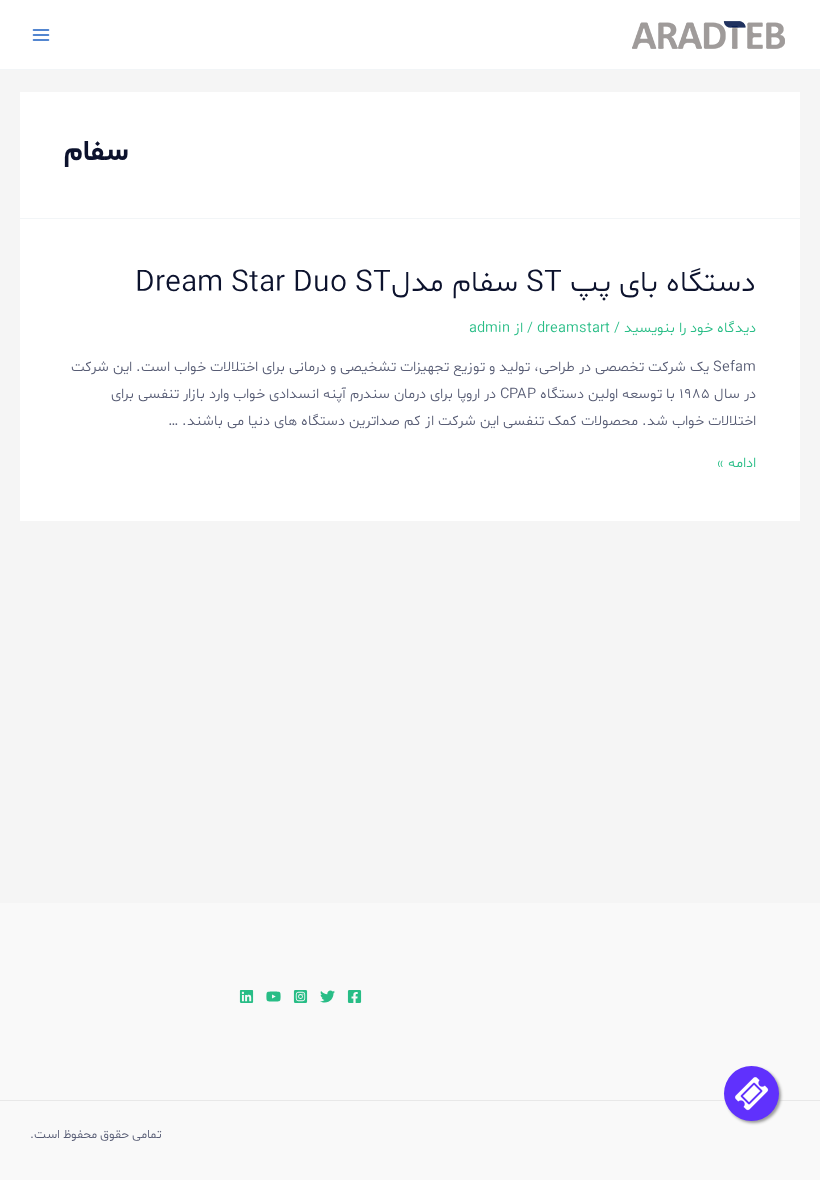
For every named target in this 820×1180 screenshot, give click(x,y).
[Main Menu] (41, 35)
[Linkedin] (246, 996)
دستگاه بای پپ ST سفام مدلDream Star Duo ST (445, 283)
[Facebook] (354, 996)
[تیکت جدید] (751, 1093)
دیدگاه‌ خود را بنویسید (690, 328)
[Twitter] (327, 996)
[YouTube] (273, 996)
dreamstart (573, 328)
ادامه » (736, 463)
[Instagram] (300, 996)
